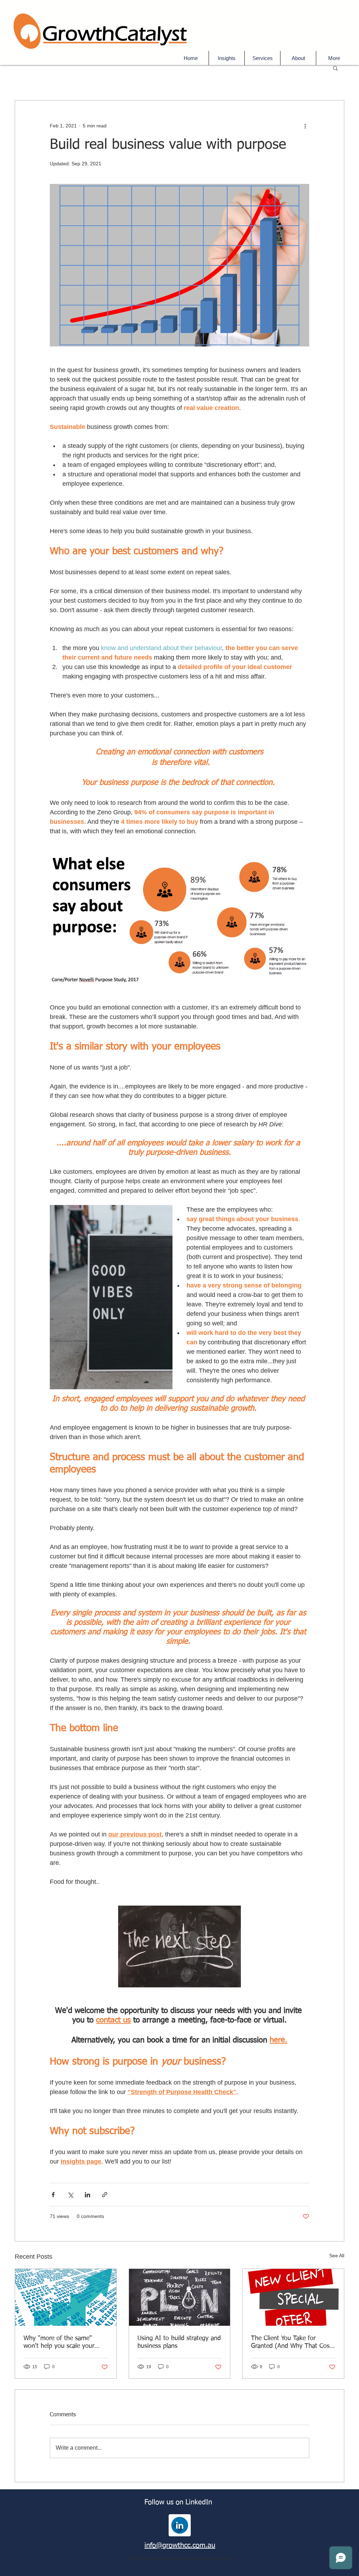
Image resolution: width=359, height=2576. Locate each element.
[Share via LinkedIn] (87, 2195)
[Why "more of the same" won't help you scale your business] (66, 2297)
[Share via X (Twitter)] (70, 2195)
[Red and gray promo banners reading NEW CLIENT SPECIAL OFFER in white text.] (293, 2297)
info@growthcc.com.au (180, 2545)
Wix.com (225, 2558)
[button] (262, 58)
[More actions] (305, 126)
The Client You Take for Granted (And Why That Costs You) (293, 2343)
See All (337, 2256)
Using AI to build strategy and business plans (179, 2342)
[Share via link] (105, 2195)
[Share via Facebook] (53, 2195)
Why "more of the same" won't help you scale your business (59, 2343)
